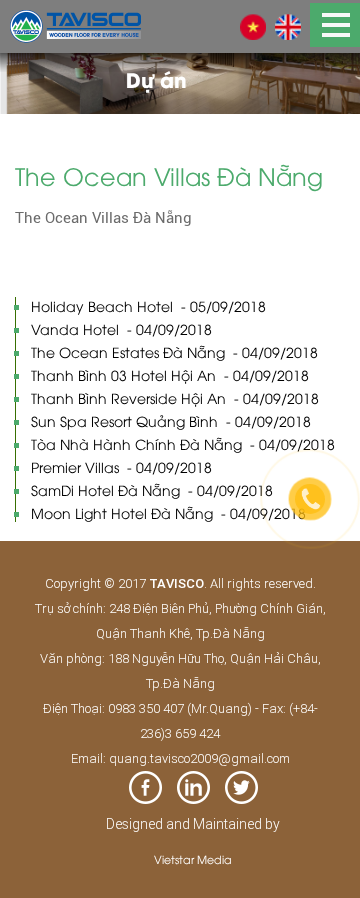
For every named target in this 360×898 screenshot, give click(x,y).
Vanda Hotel (121, 328)
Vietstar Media (193, 858)
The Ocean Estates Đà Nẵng (174, 351)
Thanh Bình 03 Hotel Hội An (170, 374)
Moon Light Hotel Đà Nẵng (168, 512)
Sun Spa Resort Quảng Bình (171, 420)
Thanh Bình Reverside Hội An (175, 397)
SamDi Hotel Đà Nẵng (152, 489)
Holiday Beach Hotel (148, 305)
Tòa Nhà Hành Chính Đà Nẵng (183, 443)
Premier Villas (121, 466)
